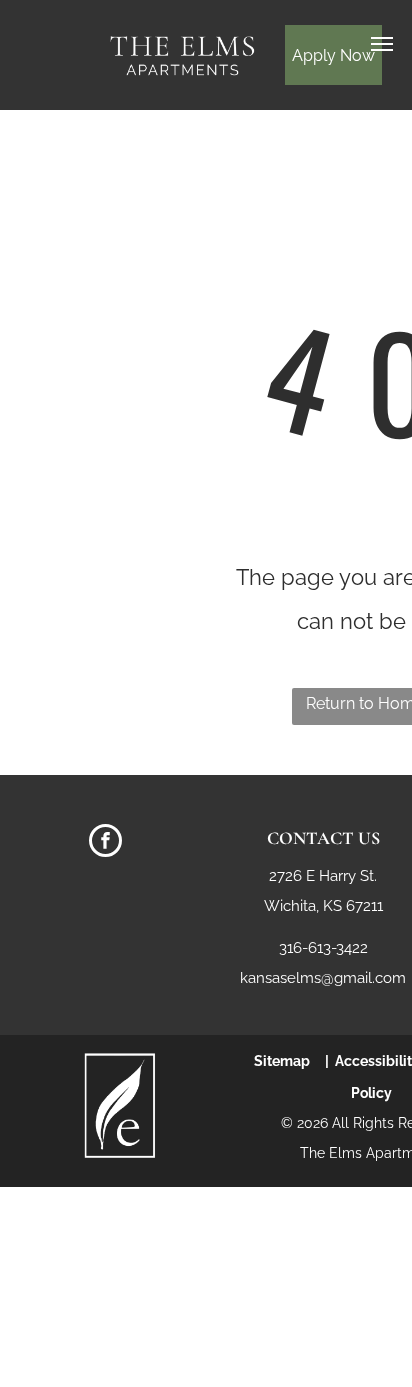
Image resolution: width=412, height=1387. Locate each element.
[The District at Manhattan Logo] (182, 35)
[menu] (382, 44)
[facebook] (105, 843)
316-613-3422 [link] (323, 948)
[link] (120, 1060)
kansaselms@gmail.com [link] (323, 978)
